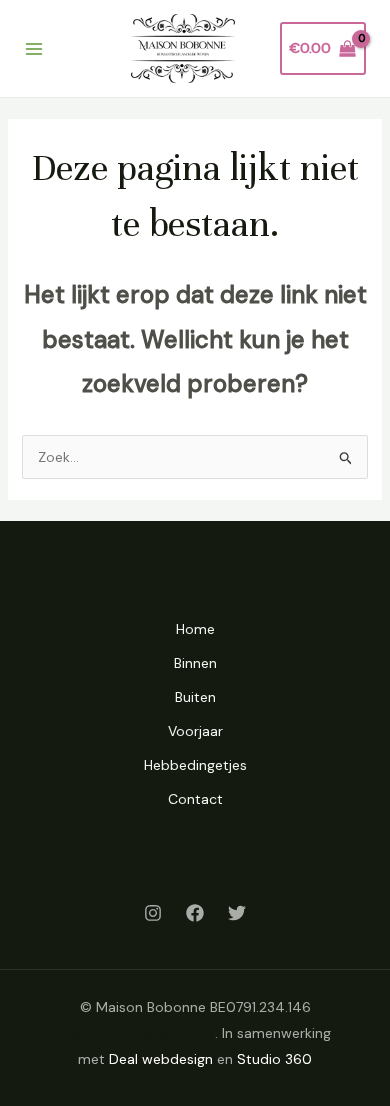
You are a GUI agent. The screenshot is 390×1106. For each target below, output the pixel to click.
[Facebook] (195, 913)
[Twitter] (237, 913)
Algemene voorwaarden (137, 1033)
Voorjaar (195, 731)
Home (195, 629)
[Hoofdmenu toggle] (34, 49)
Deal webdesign (161, 1059)
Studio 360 (274, 1059)
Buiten (195, 697)
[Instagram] (153, 913)
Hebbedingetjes (195, 765)
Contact (195, 799)
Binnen (195, 663)
